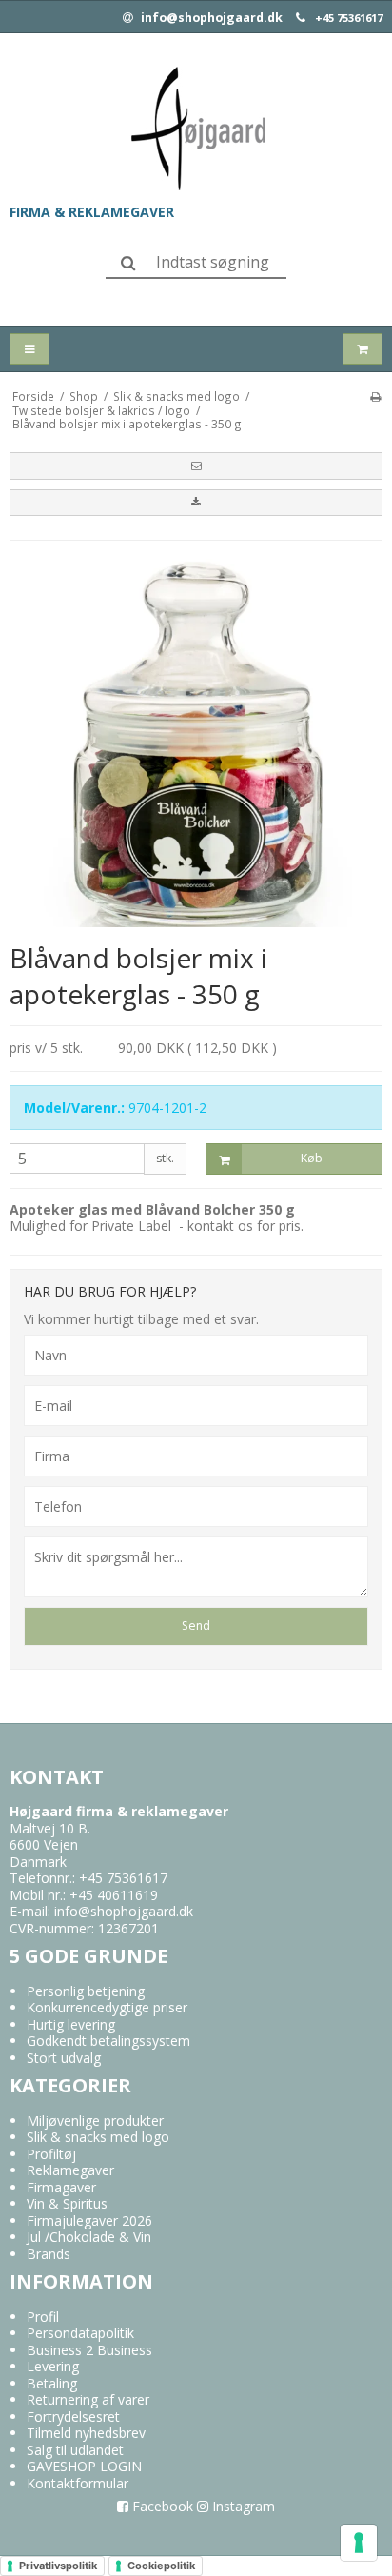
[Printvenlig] (375, 396)
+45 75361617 (349, 18)
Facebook (161, 2506)
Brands (49, 2254)
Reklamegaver (70, 2170)
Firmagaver (61, 2187)
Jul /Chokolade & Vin (89, 2237)
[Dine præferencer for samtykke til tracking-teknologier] (359, 2543)
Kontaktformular (78, 2483)
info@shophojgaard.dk (210, 18)
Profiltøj (51, 2154)
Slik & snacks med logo (98, 2137)
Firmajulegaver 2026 (89, 2220)
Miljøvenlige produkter (95, 2120)
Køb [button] (312, 1158)
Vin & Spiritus (67, 2203)
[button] (196, 466)
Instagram (242, 2506)
